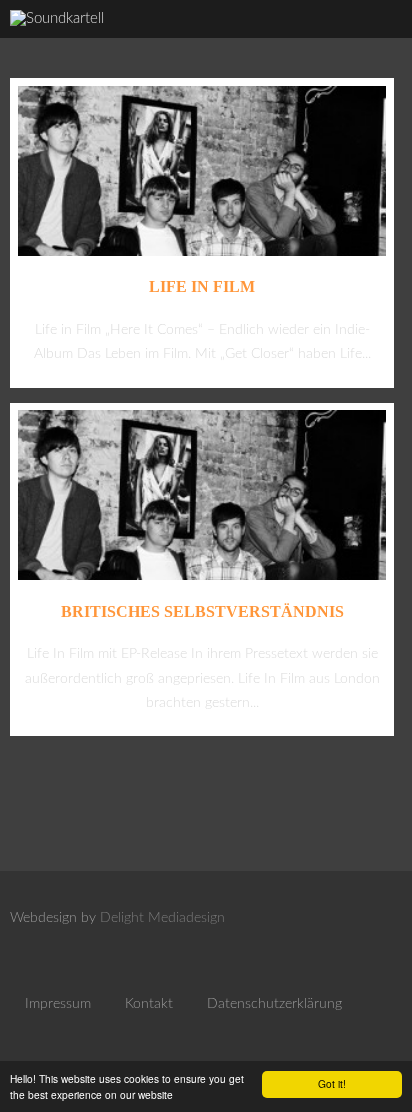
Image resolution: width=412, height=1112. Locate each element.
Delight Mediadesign (162, 918)
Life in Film (202, 286)
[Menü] (376, 40)
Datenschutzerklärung (274, 1004)
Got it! (332, 1083)
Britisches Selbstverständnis (202, 611)
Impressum (58, 1004)
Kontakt (149, 1004)
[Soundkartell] (57, 18)
